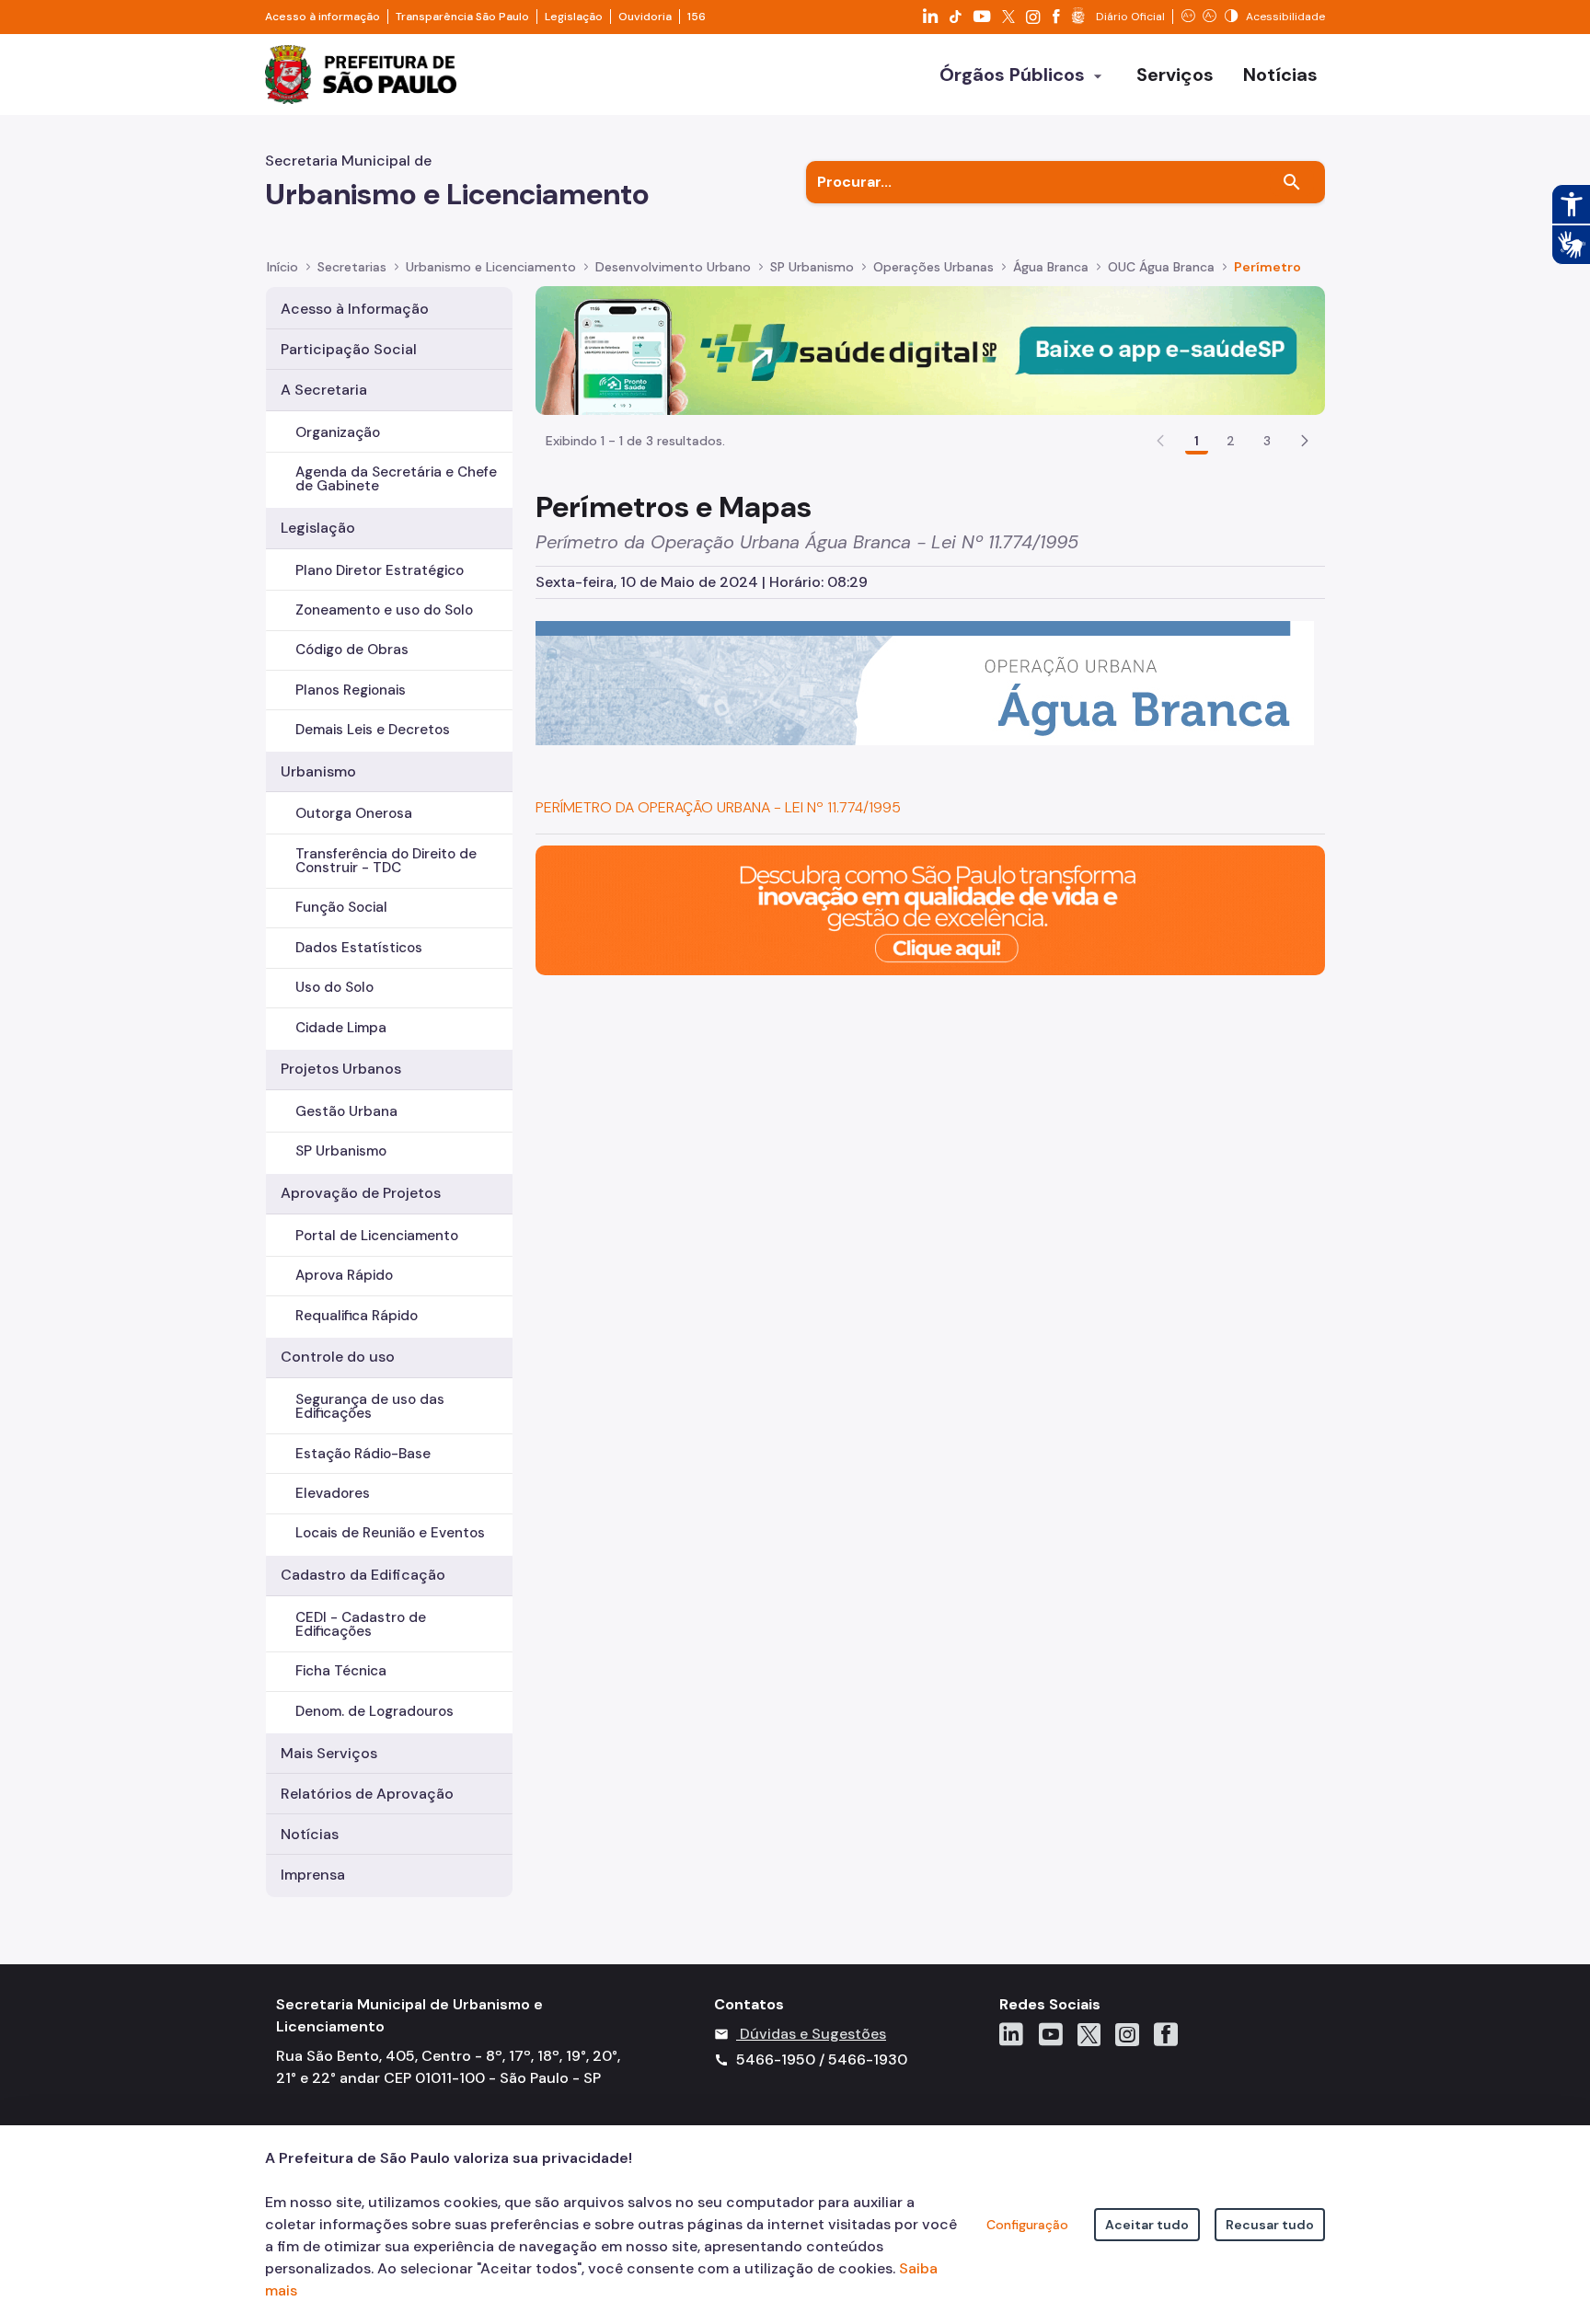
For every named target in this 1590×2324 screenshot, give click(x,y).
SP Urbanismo (812, 267)
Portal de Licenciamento (377, 1236)
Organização (338, 432)
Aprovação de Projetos (361, 1193)
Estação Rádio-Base (363, 1454)
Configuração (1027, 2225)
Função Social (341, 907)
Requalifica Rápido (357, 1316)
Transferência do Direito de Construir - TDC (386, 861)
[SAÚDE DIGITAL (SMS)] (930, 349)
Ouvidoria (645, 17)
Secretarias (352, 267)
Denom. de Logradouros (374, 1711)
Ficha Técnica (341, 1671)
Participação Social (349, 349)
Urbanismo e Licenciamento (491, 267)
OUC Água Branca (1161, 267)
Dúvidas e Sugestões (813, 2034)
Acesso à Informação (355, 309)
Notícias (310, 1834)
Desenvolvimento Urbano (673, 267)
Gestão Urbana (346, 1111)
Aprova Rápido (344, 1275)
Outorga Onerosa (354, 813)
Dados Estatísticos (359, 948)
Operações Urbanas (933, 267)
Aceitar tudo (1147, 2225)
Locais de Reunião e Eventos (390, 1533)
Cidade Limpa (341, 1028)
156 (697, 17)
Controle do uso (338, 1357)
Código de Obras (352, 650)
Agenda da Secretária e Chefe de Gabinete (396, 479)
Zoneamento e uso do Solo (384, 610)
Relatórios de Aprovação (367, 1794)
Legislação (574, 17)
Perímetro (1267, 267)
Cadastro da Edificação (363, 1575)
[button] (1305, 441)
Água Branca (1051, 267)
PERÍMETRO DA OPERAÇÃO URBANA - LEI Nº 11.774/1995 (718, 807)
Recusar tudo (1270, 2225)
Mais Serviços (329, 1753)
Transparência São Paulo (462, 17)
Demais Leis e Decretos (373, 730)
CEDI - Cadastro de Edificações (361, 1624)
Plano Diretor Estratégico (380, 570)
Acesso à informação (323, 17)
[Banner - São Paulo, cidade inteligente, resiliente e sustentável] (930, 909)
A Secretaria (324, 390)
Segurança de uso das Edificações (370, 1406)
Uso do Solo (334, 987)
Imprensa (313, 1875)
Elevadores (333, 1493)
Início (282, 267)
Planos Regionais (351, 690)
